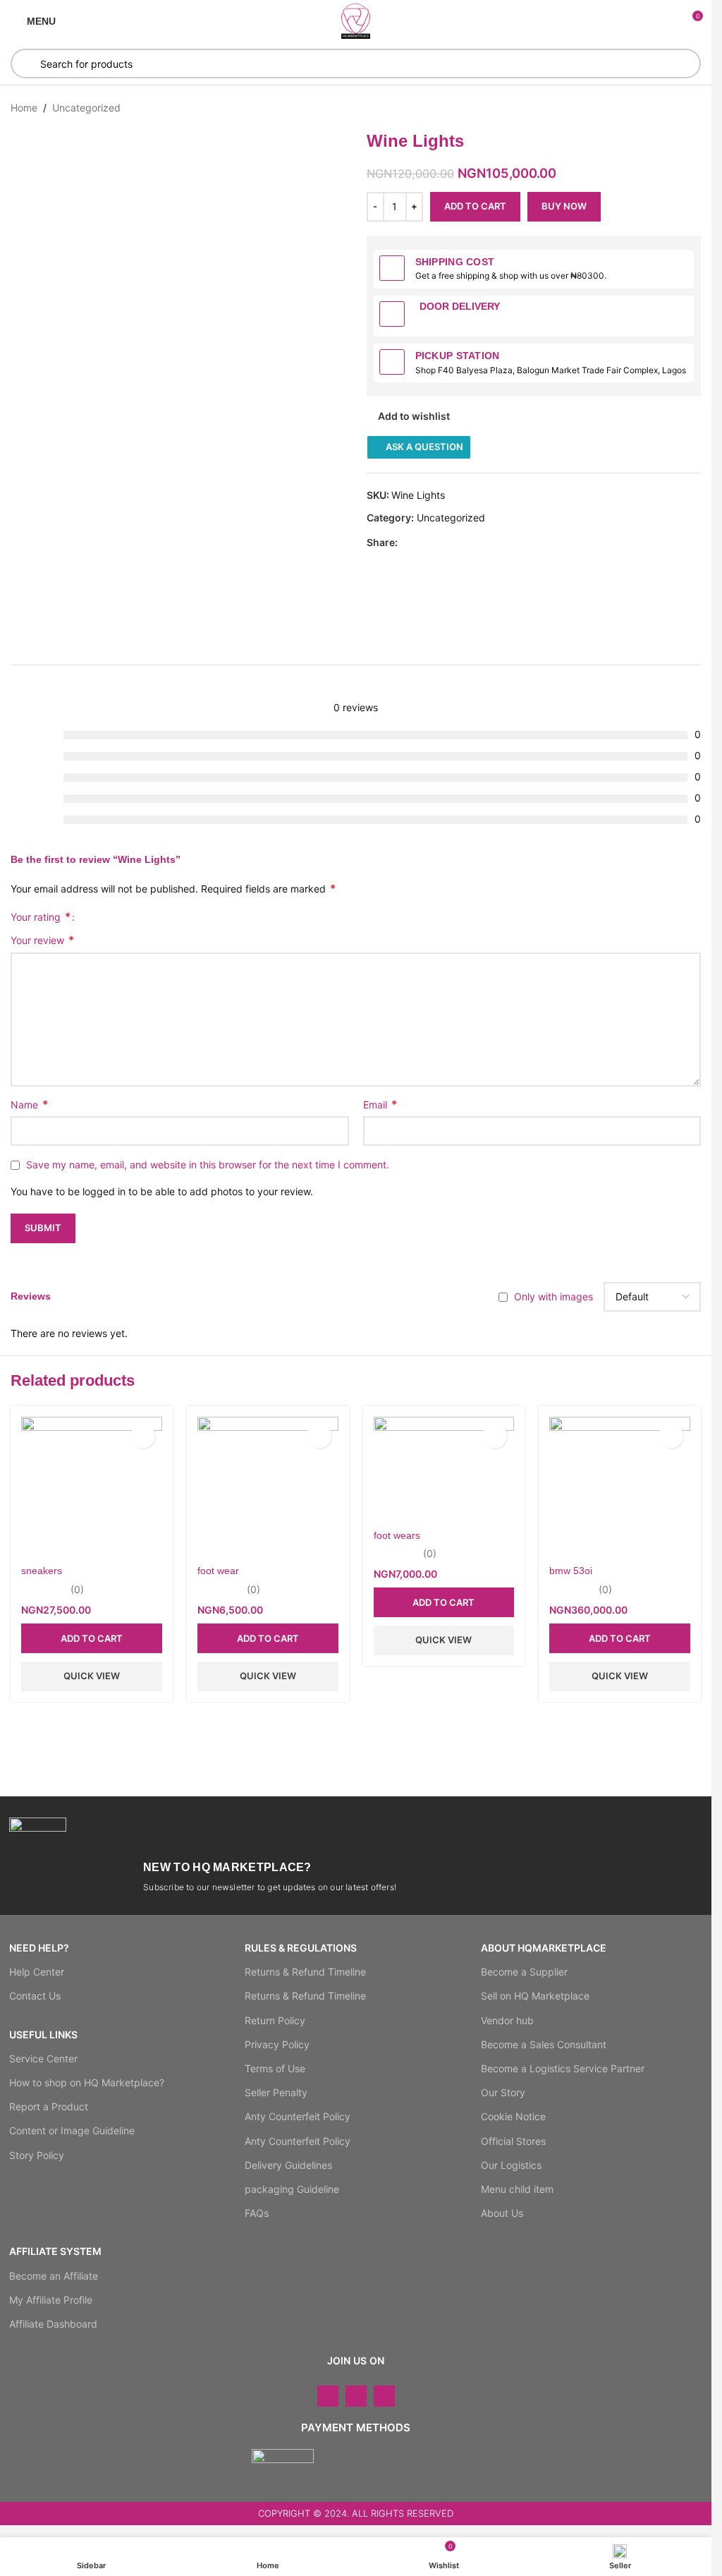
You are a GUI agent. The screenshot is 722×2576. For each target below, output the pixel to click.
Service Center (43, 2058)
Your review (42, 940)
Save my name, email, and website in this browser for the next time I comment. (208, 1165)
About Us (502, 2213)
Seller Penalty (276, 2092)
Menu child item (517, 2189)
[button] (92, 1638)
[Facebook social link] (406, 543)
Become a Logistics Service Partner (563, 2068)
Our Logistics (511, 2165)
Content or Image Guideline (72, 2130)
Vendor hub (507, 2020)
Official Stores (513, 2141)
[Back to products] (675, 108)
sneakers (42, 1571)
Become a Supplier (524, 1972)
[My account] (666, 21)
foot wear (218, 1571)
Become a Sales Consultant (544, 2044)
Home (24, 108)
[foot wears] (444, 1469)
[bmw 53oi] (620, 1487)
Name (29, 1104)
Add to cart (475, 206)
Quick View (92, 1676)
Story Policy (37, 2155)
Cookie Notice (513, 2116)
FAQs (257, 2213)
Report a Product (49, 2106)
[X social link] (423, 543)
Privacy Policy (277, 2044)
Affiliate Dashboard (53, 2324)
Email (380, 1104)
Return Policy (275, 2020)
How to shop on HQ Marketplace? (87, 2082)
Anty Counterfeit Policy (298, 2116)
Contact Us (35, 1996)
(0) (77, 1590)
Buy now (564, 206)
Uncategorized (86, 108)
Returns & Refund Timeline (305, 1972)
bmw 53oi (571, 1571)
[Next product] (692, 108)
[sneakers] (92, 1487)
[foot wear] (268, 1487)
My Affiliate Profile (51, 2300)
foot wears (397, 1535)
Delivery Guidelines (288, 2165)
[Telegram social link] (474, 543)
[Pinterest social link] (440, 543)
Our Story (503, 2092)
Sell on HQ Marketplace (535, 1996)
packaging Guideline (292, 2189)
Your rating (41, 917)
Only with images (553, 1296)
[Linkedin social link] (457, 543)
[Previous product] (659, 108)
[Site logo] (356, 20)
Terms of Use (275, 2068)
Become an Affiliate (54, 2276)
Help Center (37, 1972)
